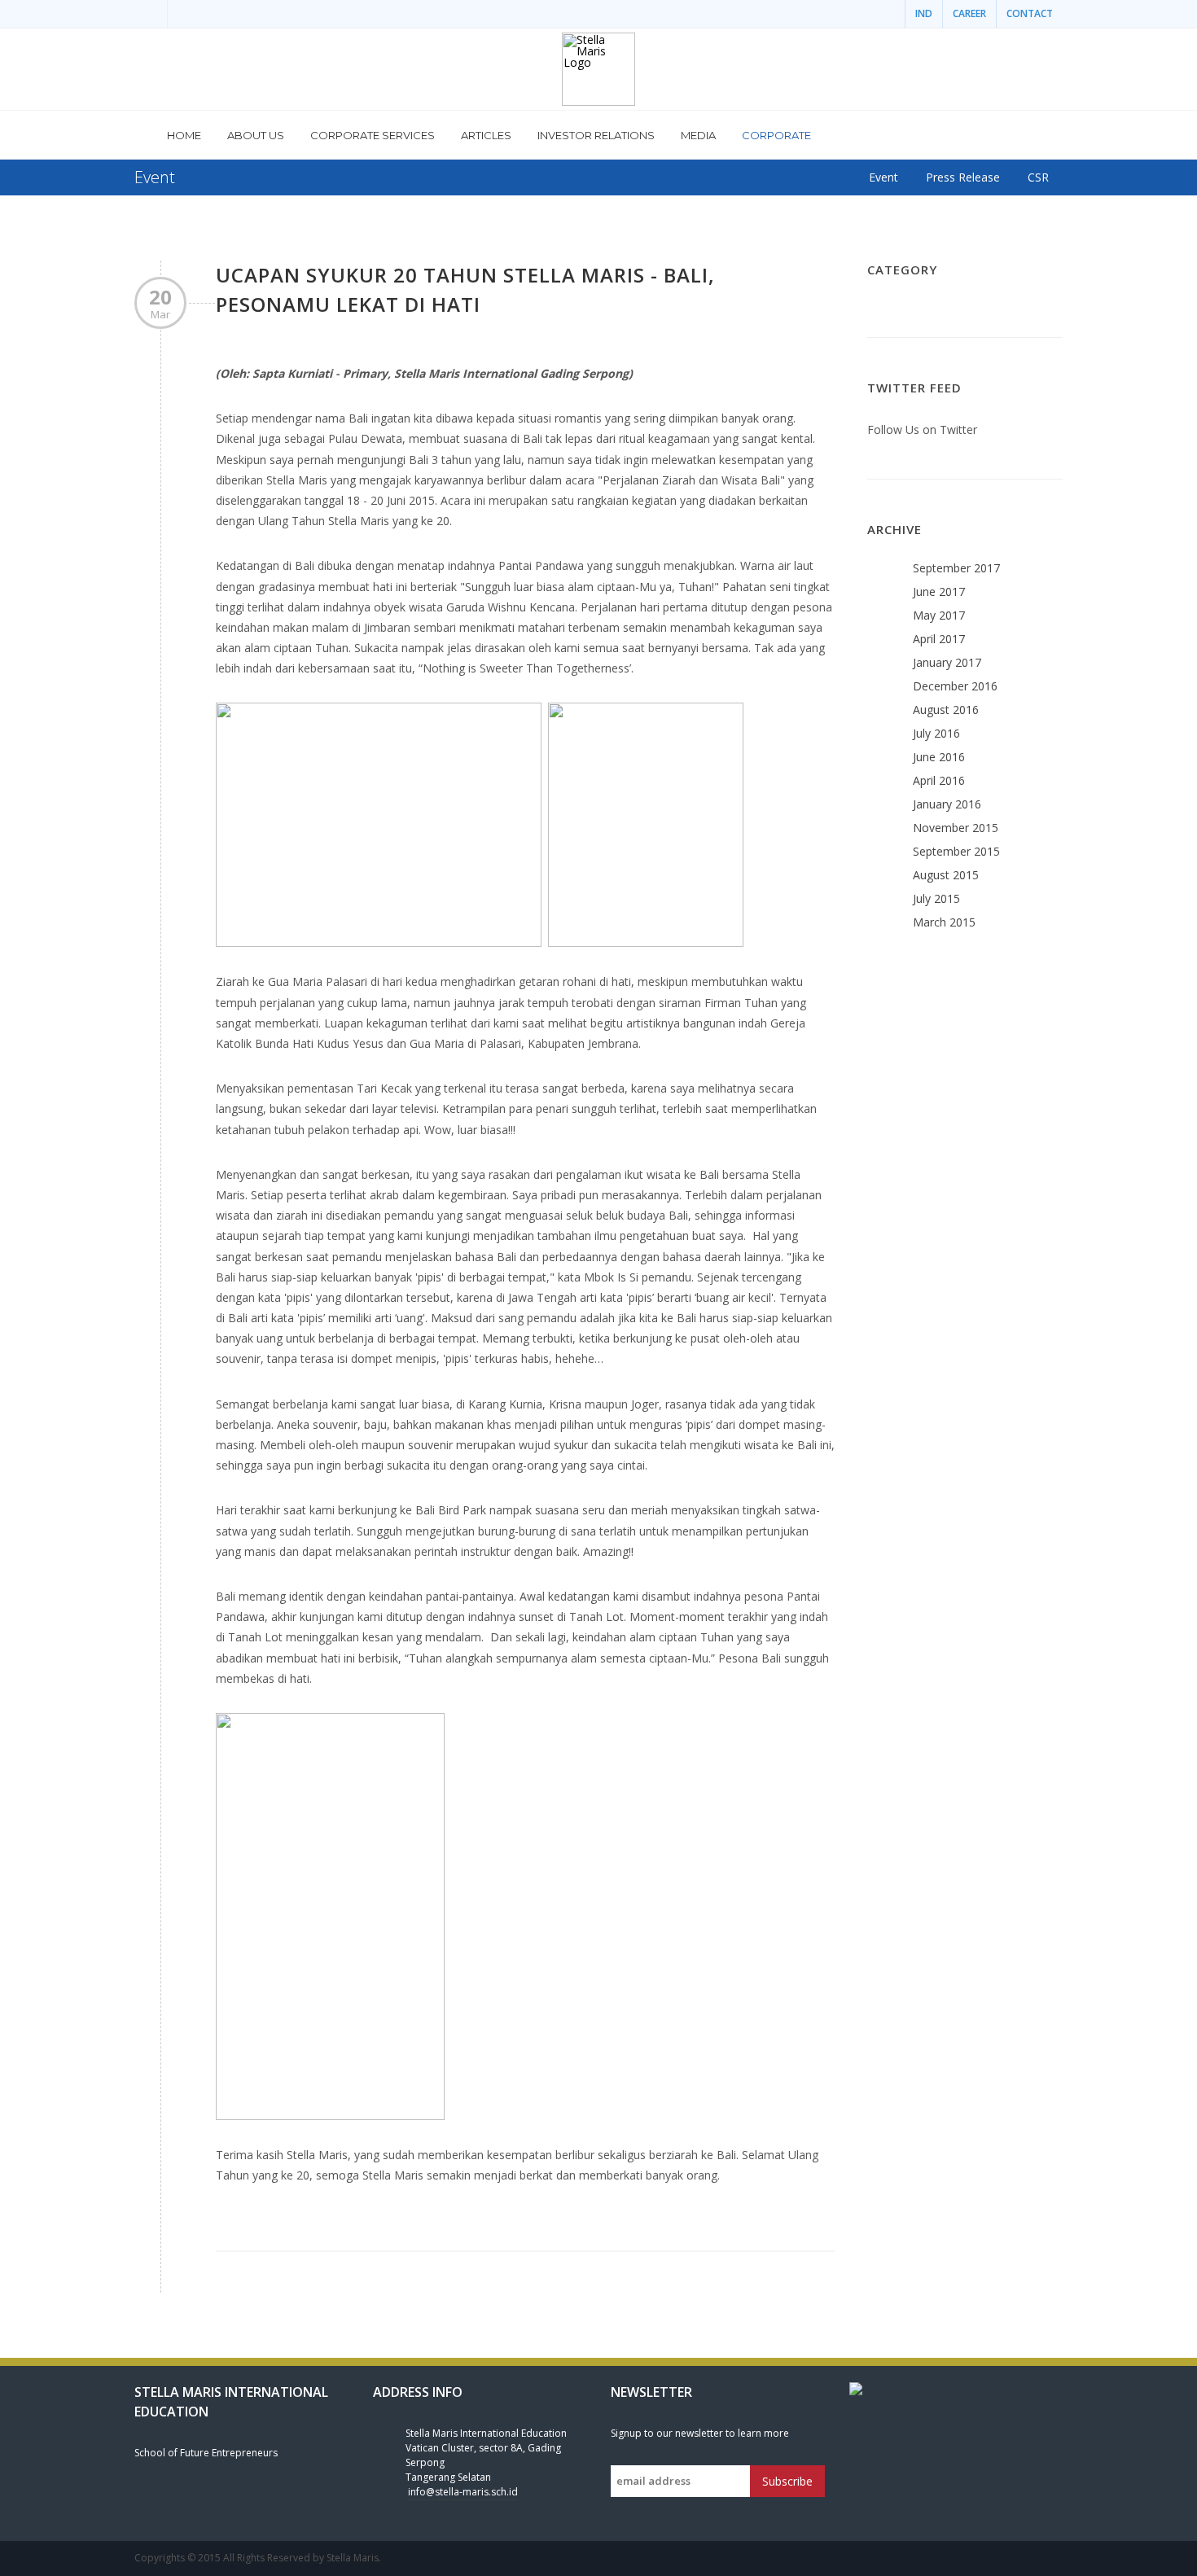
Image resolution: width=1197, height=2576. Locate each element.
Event (883, 177)
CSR (1038, 177)
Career (969, 13)
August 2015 (946, 875)
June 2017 (939, 591)
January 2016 (947, 804)
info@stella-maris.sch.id (463, 2492)
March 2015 (944, 922)
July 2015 (936, 898)
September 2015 (956, 851)
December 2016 (955, 686)
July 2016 (936, 733)
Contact (1030, 13)
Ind (924, 13)
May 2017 (939, 615)
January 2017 (947, 662)
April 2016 (939, 780)
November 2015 (956, 828)
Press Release (963, 177)
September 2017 (956, 568)
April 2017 (939, 639)
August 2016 (946, 710)
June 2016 (939, 757)
